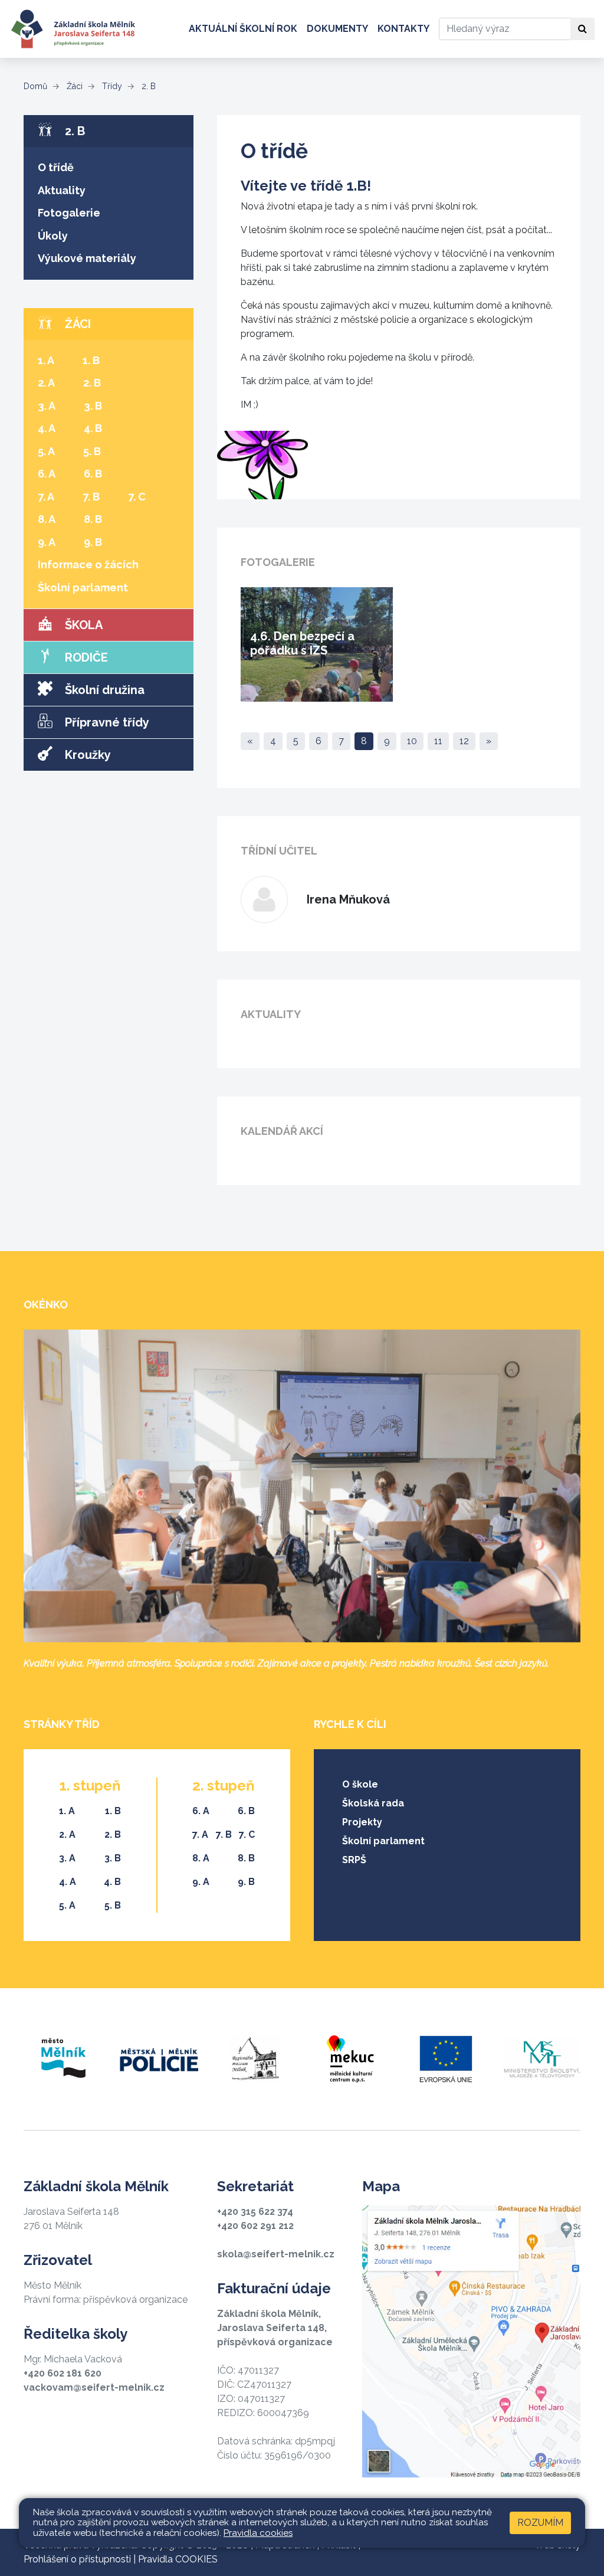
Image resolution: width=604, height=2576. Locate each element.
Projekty (362, 1822)
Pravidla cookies (258, 2533)
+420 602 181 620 (63, 2373)
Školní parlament (83, 587)
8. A (47, 519)
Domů (35, 86)
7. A (46, 497)
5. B (92, 451)
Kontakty (403, 29)
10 (412, 741)
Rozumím (540, 2523)
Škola (82, 625)
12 (464, 741)
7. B (91, 497)
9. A (47, 542)
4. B (93, 428)
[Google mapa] (471, 2341)
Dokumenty (337, 29)
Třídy (111, 86)
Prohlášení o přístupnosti (77, 2559)
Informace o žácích (88, 564)
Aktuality (62, 190)
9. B (93, 542)
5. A (46, 451)
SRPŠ (354, 1860)
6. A (47, 474)
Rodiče (85, 657)
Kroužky (86, 755)
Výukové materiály (87, 258)
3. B (93, 406)
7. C (137, 497)
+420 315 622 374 (255, 2212)
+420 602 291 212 (255, 2226)
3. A (47, 406)
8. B (93, 519)
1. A (46, 360)
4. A (47, 428)
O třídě (56, 167)
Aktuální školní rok (243, 29)
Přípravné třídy (106, 722)
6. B (93, 474)
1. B (91, 360)
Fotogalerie (69, 213)
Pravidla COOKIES (178, 2559)
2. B (147, 86)
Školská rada (373, 1803)
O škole (360, 1784)
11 (438, 741)
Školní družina (103, 690)
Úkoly (53, 236)
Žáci (73, 86)
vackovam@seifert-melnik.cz (94, 2387)
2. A (46, 383)
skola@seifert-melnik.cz (276, 2254)
